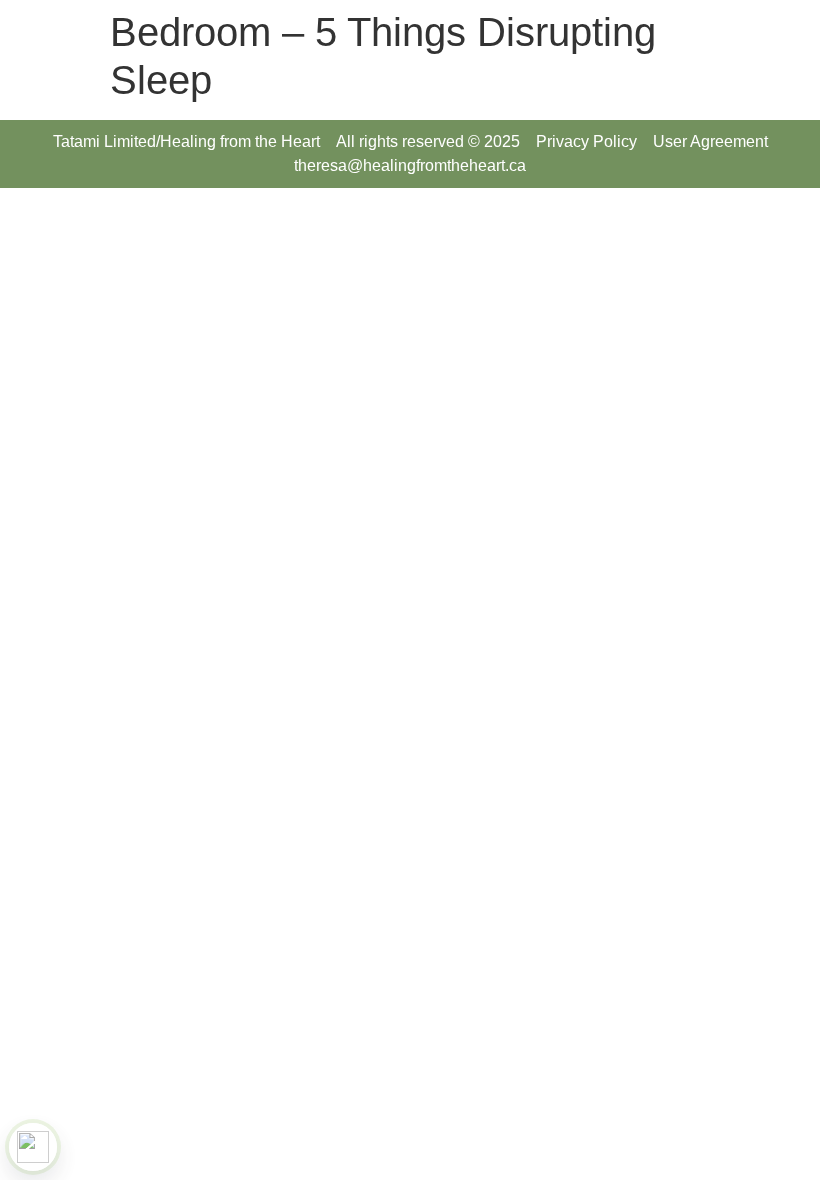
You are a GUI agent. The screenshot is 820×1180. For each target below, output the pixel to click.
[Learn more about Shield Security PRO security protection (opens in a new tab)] (33, 1147)
